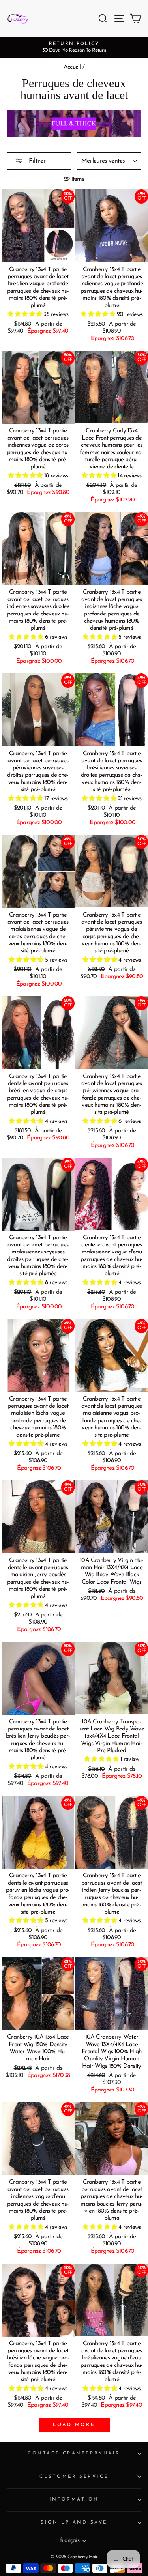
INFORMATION (74, 2499)
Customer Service (74, 2477)
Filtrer (36, 161)
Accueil (72, 67)
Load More (74, 2425)
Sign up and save (74, 2522)
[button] (26, 315)
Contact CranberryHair (74, 2453)
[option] (74, 47)
